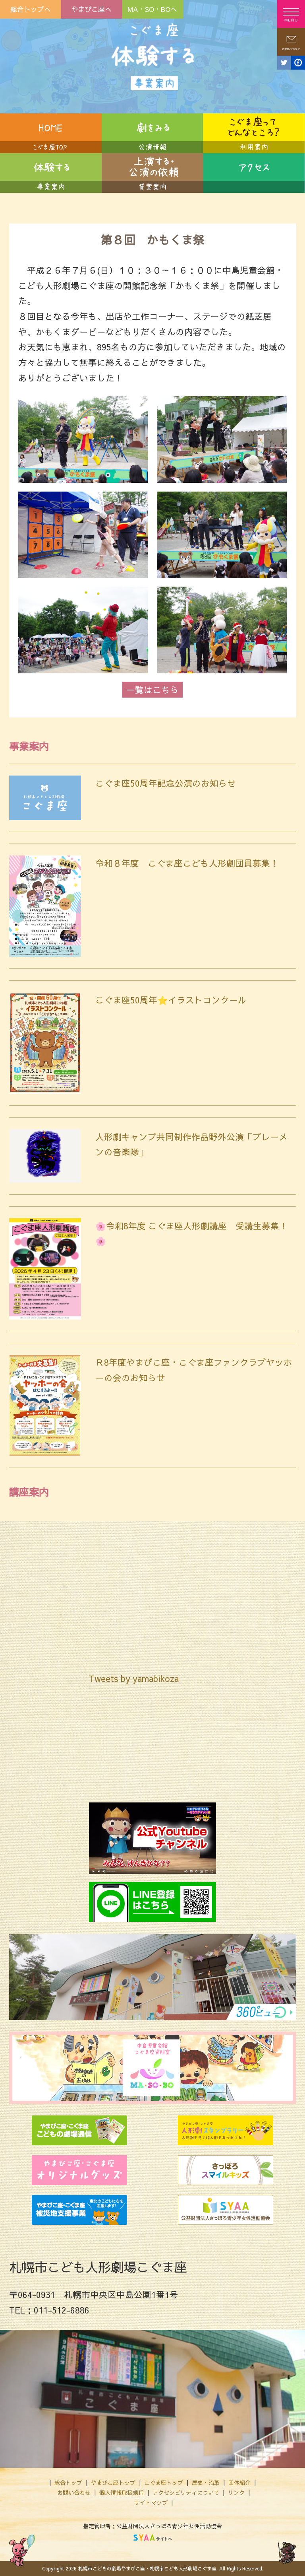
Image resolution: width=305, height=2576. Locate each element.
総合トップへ (31, 9)
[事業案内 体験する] (51, 173)
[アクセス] (254, 173)
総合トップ (68, 2483)
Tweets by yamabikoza (134, 1678)
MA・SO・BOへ (152, 9)
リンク (236, 2492)
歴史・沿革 (206, 2483)
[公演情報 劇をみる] (152, 133)
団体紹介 (239, 2483)
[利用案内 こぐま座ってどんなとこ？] (254, 133)
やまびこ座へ (91, 9)
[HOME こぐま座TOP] (51, 133)
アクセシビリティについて (186, 2492)
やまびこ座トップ (113, 2483)
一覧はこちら (152, 690)
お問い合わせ (74, 2492)
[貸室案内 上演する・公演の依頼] (152, 173)
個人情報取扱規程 (122, 2492)
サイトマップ (151, 2502)
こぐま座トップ (164, 2483)
